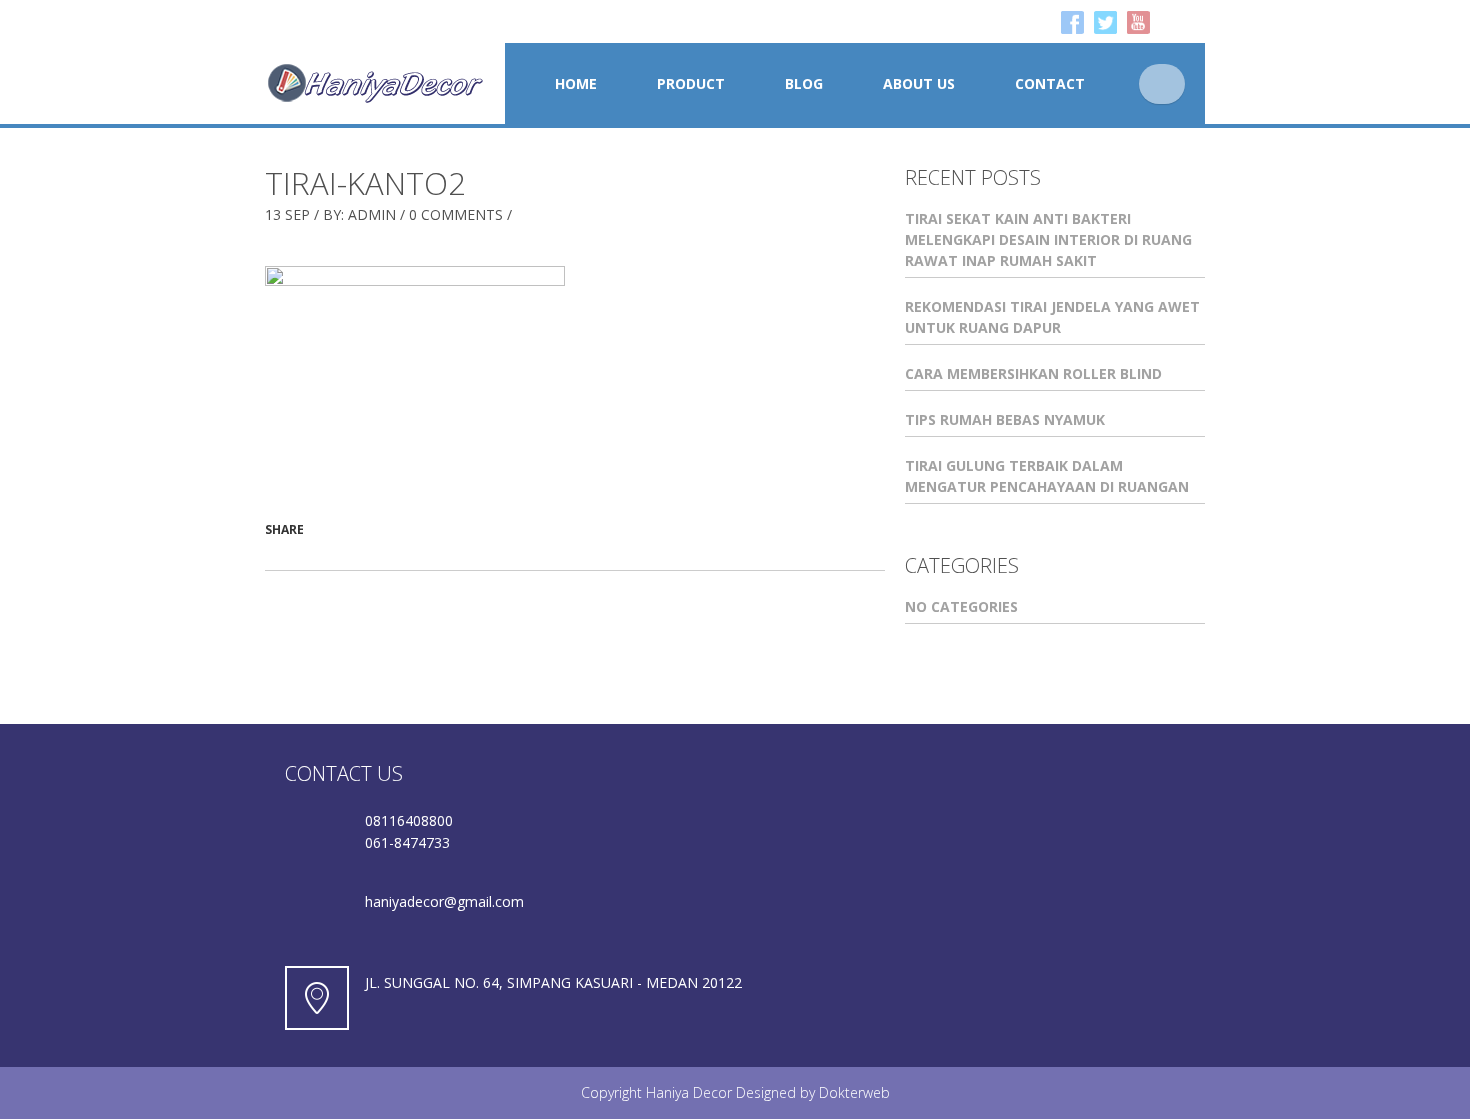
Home (576, 83)
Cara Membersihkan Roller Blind (1033, 373)
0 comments (456, 214)
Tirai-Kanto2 (365, 183)
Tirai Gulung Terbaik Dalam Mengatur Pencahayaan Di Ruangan (1047, 476)
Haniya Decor (689, 1092)
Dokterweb (854, 1092)
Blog (804, 83)
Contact (1050, 83)
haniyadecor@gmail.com (444, 901)
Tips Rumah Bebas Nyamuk (1005, 419)
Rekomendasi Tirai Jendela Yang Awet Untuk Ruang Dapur (1052, 317)
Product (691, 83)
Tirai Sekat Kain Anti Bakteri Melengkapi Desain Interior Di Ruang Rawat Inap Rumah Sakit (1048, 239)
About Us (919, 83)
